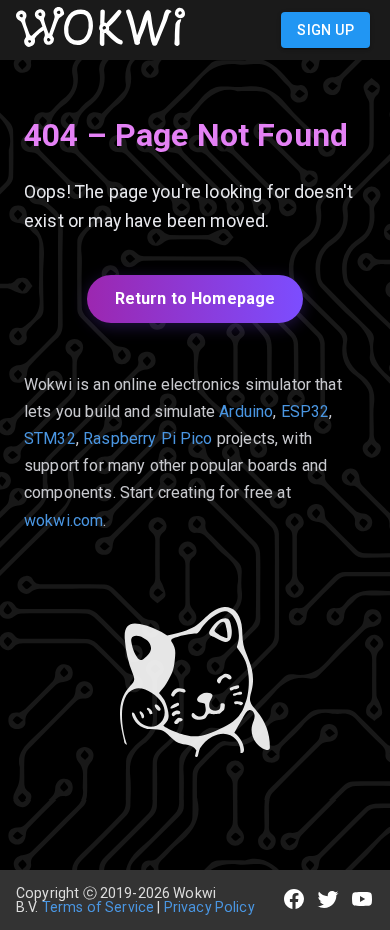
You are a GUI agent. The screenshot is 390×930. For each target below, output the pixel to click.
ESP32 (305, 411)
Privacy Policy (209, 907)
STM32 (50, 438)
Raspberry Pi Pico (148, 438)
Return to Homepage (195, 298)
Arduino (246, 411)
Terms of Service (98, 907)
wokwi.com (63, 520)
